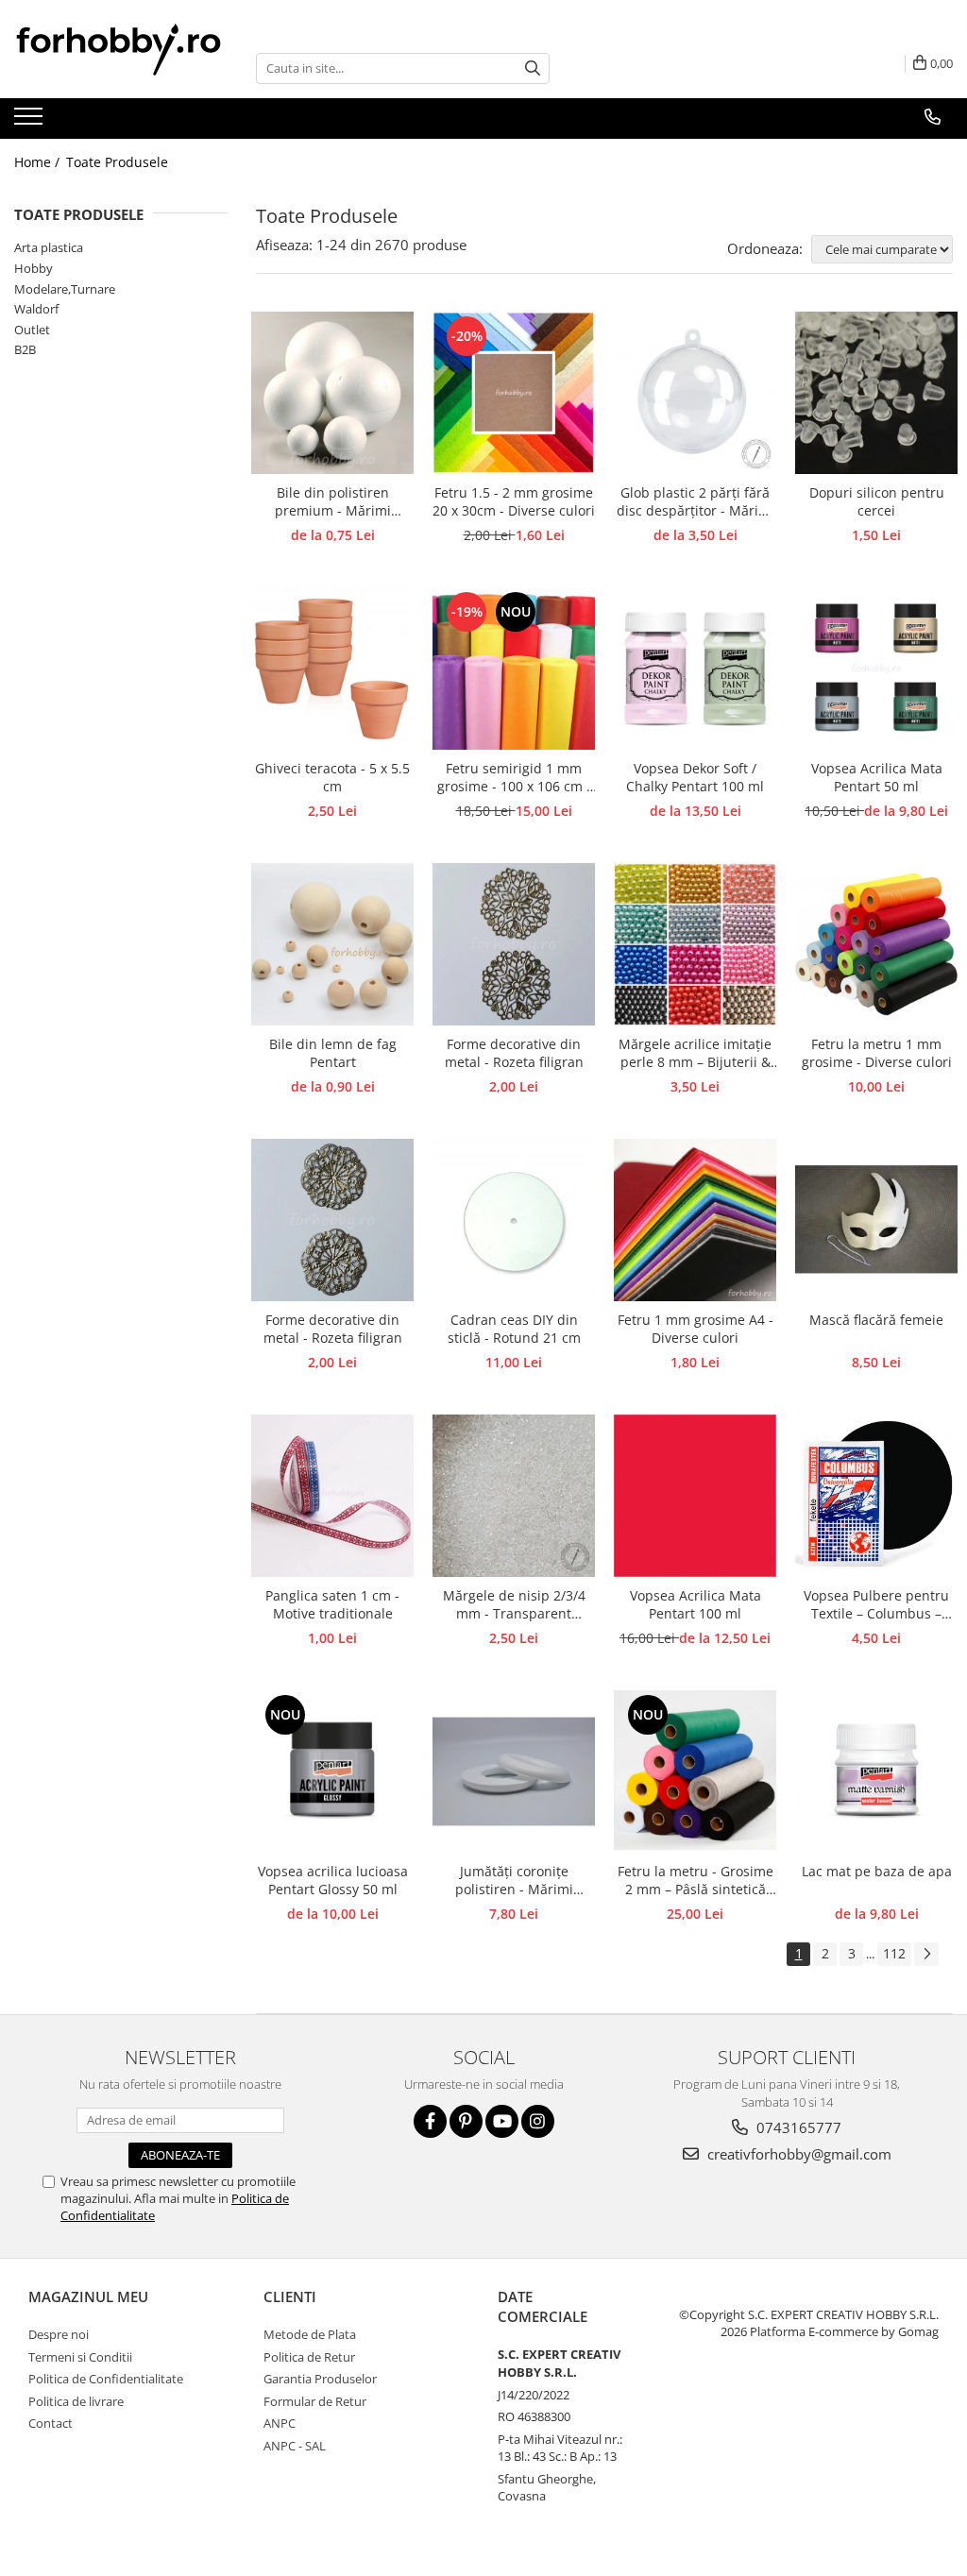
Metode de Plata (310, 2334)
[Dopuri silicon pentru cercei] (876, 393)
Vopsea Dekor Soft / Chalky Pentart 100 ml (695, 777)
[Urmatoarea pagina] (926, 1954)
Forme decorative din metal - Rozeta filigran (514, 1053)
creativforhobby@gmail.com (797, 2154)
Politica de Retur (309, 2357)
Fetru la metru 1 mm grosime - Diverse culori (877, 1053)
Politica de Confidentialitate (106, 2379)
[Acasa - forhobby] (121, 49)
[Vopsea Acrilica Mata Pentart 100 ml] (695, 1496)
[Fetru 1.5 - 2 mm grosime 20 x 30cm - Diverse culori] (514, 393)
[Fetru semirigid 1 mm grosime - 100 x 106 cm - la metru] (514, 669)
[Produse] (31, 122)
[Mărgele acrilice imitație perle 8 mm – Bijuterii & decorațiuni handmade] (695, 944)
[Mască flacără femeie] (876, 1220)
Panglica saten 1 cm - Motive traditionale (332, 1604)
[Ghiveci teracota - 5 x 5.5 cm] (332, 669)
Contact (51, 2423)
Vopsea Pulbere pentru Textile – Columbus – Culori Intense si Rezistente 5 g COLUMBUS (876, 1605)
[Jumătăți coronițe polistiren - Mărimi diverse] (514, 1771)
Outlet (32, 330)
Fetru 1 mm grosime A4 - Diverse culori (696, 1329)
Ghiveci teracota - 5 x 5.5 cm (332, 777)
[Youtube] (502, 2121)
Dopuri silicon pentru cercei (877, 501)
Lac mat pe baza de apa (877, 1871)
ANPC (280, 2423)
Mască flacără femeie (876, 1320)
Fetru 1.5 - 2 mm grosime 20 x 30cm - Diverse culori (514, 501)
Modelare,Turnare (65, 289)
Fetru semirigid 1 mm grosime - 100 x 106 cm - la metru (514, 778)
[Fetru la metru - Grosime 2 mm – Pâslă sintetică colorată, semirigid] (695, 1771)
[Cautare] (533, 68)
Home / (39, 162)
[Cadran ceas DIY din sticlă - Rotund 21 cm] (514, 1220)
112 (894, 1953)
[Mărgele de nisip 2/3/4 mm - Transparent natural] (514, 1496)
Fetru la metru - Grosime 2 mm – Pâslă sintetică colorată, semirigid (696, 1881)
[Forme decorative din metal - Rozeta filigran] (514, 944)
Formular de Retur (315, 2401)
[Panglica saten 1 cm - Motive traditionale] (332, 1496)
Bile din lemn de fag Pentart (333, 1053)
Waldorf (36, 309)
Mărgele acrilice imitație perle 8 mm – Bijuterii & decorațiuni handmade (695, 1054)
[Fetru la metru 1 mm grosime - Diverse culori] (876, 944)
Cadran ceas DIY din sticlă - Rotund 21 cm (514, 1329)
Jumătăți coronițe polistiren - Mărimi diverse (514, 1881)
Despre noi (59, 2334)
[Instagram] (538, 2121)
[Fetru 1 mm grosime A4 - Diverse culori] (695, 1220)
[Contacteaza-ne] (932, 117)
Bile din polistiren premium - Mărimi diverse (333, 502)
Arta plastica (49, 247)
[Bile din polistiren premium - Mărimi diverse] (332, 393)
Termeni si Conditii (80, 2357)
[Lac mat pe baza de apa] (876, 1771)
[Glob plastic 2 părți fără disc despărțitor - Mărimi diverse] (695, 393)
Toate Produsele (117, 162)
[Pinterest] (466, 2121)
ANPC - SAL (295, 2446)
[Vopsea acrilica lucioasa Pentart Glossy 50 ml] (332, 1771)
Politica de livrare (76, 2401)
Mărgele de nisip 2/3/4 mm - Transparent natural (514, 1605)
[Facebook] (430, 2121)
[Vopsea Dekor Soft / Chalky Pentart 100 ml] (695, 669)
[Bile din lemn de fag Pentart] (332, 944)
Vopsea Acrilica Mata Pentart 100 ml (696, 1604)
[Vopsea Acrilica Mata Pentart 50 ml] (876, 669)
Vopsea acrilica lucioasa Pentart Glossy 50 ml (333, 1880)
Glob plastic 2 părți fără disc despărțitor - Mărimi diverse (696, 502)
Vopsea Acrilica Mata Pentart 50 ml (877, 777)
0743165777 (797, 2127)
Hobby (34, 268)
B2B (25, 349)
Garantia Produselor (320, 2379)
